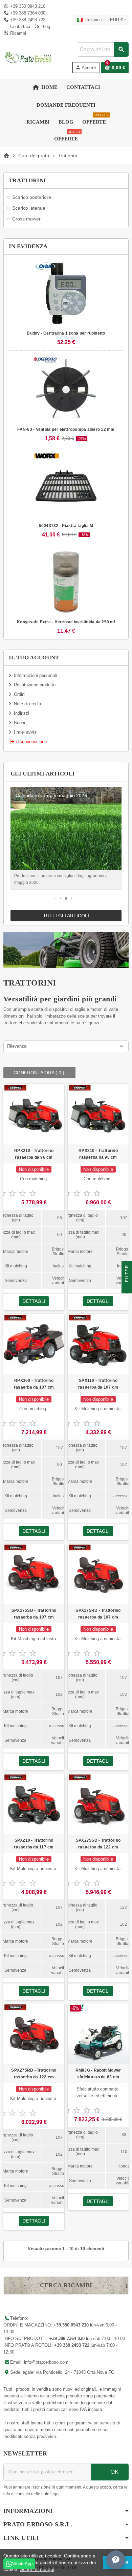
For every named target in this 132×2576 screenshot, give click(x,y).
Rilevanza (17, 1046)
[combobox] (103, 49)
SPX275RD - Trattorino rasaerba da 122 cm (34, 2074)
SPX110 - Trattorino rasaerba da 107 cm (98, 1384)
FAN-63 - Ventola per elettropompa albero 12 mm (66, 429)
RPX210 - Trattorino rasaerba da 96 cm (34, 1154)
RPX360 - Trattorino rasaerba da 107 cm (34, 1384)
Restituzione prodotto (35, 685)
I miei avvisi (26, 732)
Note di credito (28, 704)
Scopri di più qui (37, 2569)
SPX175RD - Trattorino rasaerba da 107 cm (98, 1614)
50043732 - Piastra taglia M (66, 526)
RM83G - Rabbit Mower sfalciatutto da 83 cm (98, 2074)
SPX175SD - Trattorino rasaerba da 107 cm (34, 1614)
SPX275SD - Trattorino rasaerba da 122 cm (98, 1844)
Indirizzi (21, 713)
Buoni (19, 723)
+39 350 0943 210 (28, 6)
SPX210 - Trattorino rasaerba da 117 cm (34, 1844)
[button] (55, 898)
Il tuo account (34, 658)
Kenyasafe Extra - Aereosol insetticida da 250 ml (66, 622)
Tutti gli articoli (66, 916)
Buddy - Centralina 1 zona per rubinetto (66, 333)
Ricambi (17, 33)
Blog (45, 27)
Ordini (20, 694)
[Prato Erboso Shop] (28, 57)
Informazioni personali (35, 675)
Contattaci (19, 27)
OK (114, 2472)
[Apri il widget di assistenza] (116, 2560)
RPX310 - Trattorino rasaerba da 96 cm (98, 1154)
